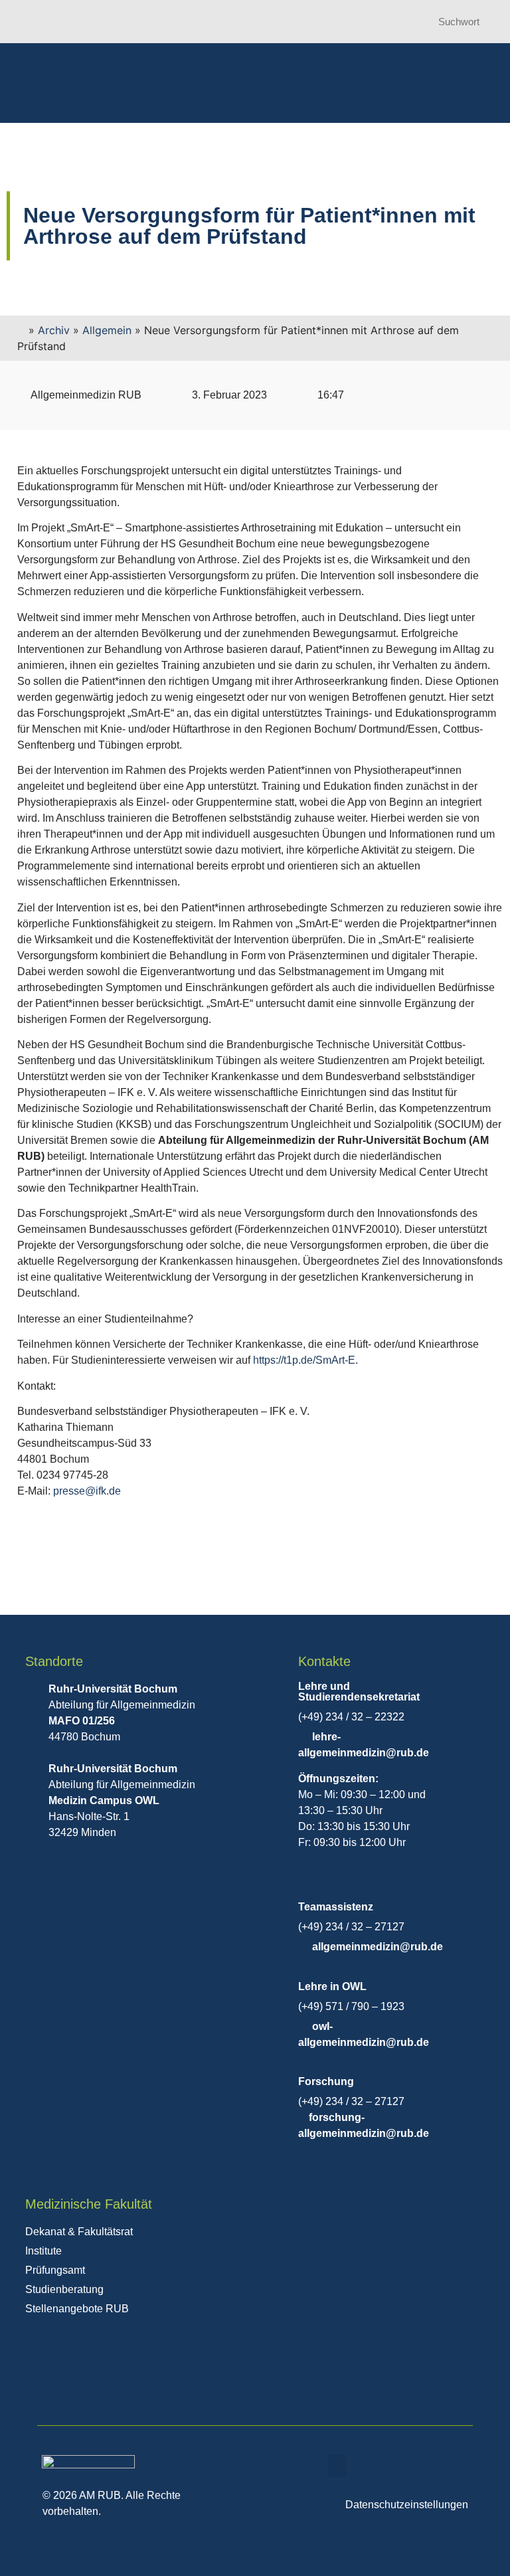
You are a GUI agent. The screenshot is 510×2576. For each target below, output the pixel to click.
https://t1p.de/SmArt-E (304, 1360)
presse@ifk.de (87, 1491)
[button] (337, 2466)
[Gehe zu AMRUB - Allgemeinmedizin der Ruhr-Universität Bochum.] (21, 330)
